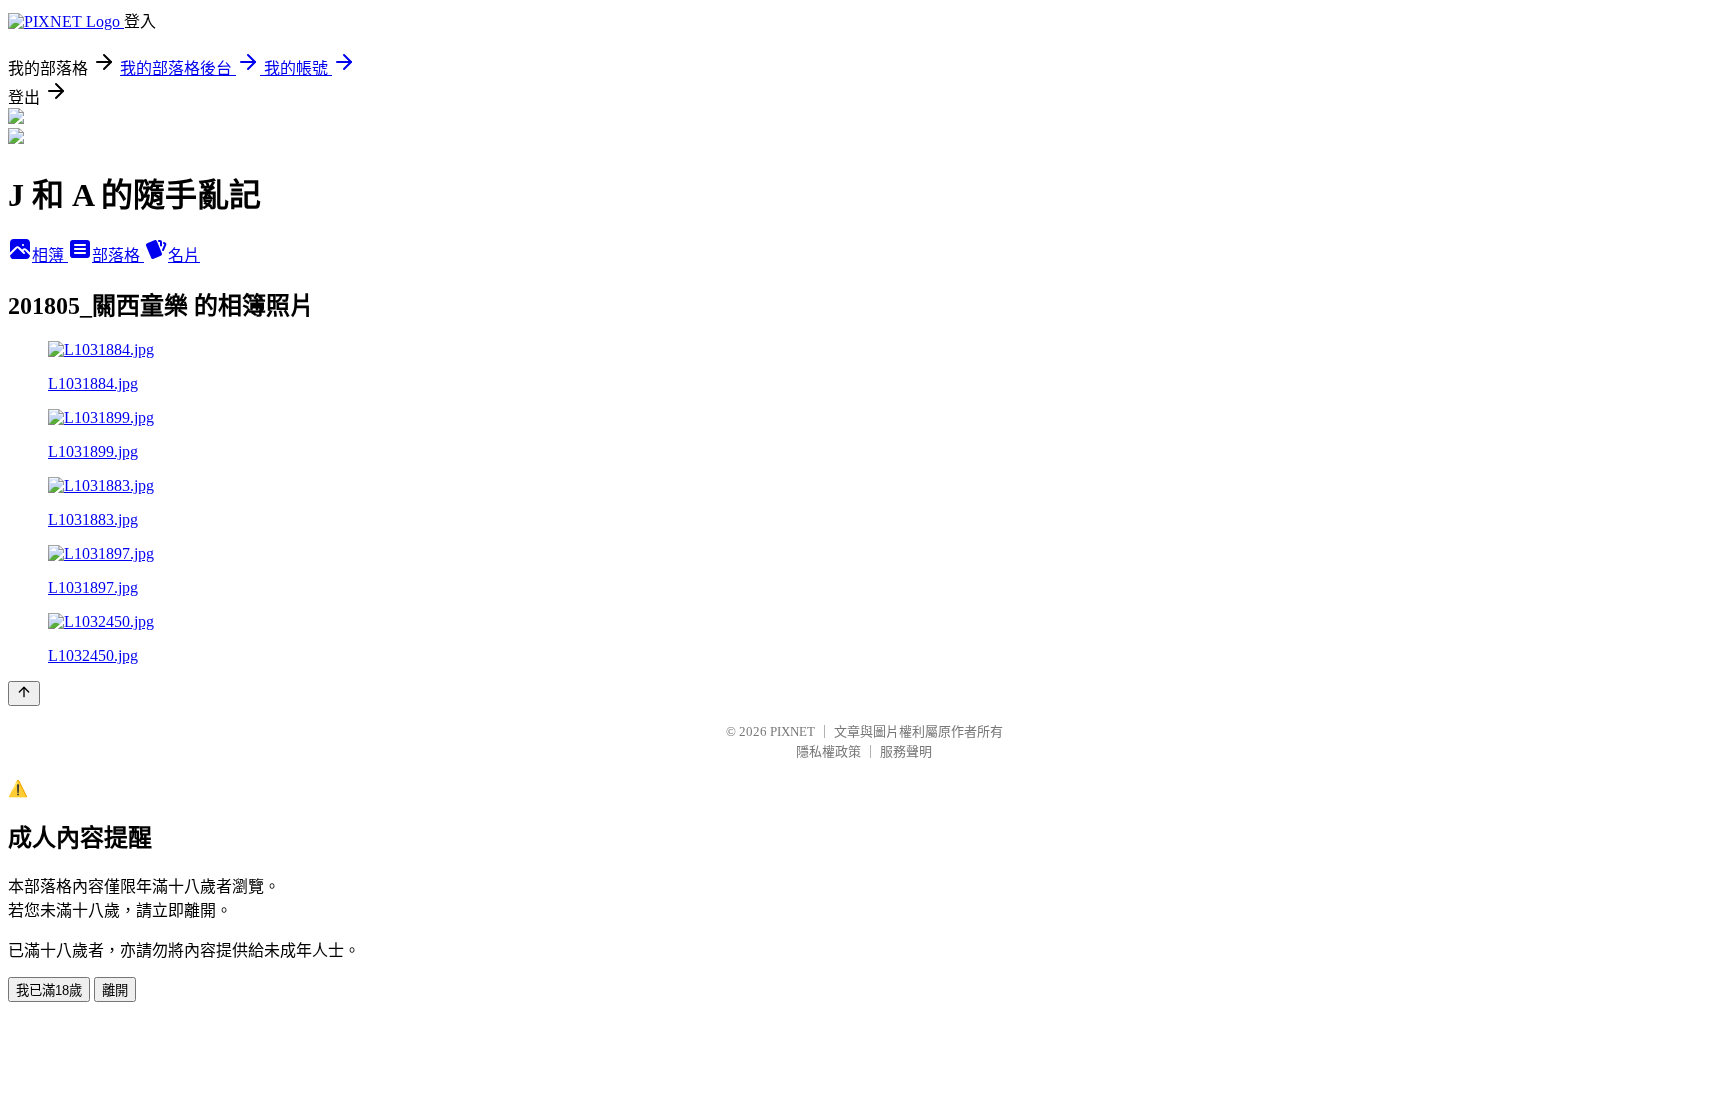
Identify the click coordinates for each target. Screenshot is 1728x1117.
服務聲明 (906, 751)
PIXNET (792, 731)
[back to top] (24, 693)
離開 (115, 990)
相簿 (50, 255)
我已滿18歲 (49, 990)
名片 (184, 255)
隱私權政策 (828, 751)
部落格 (118, 255)
